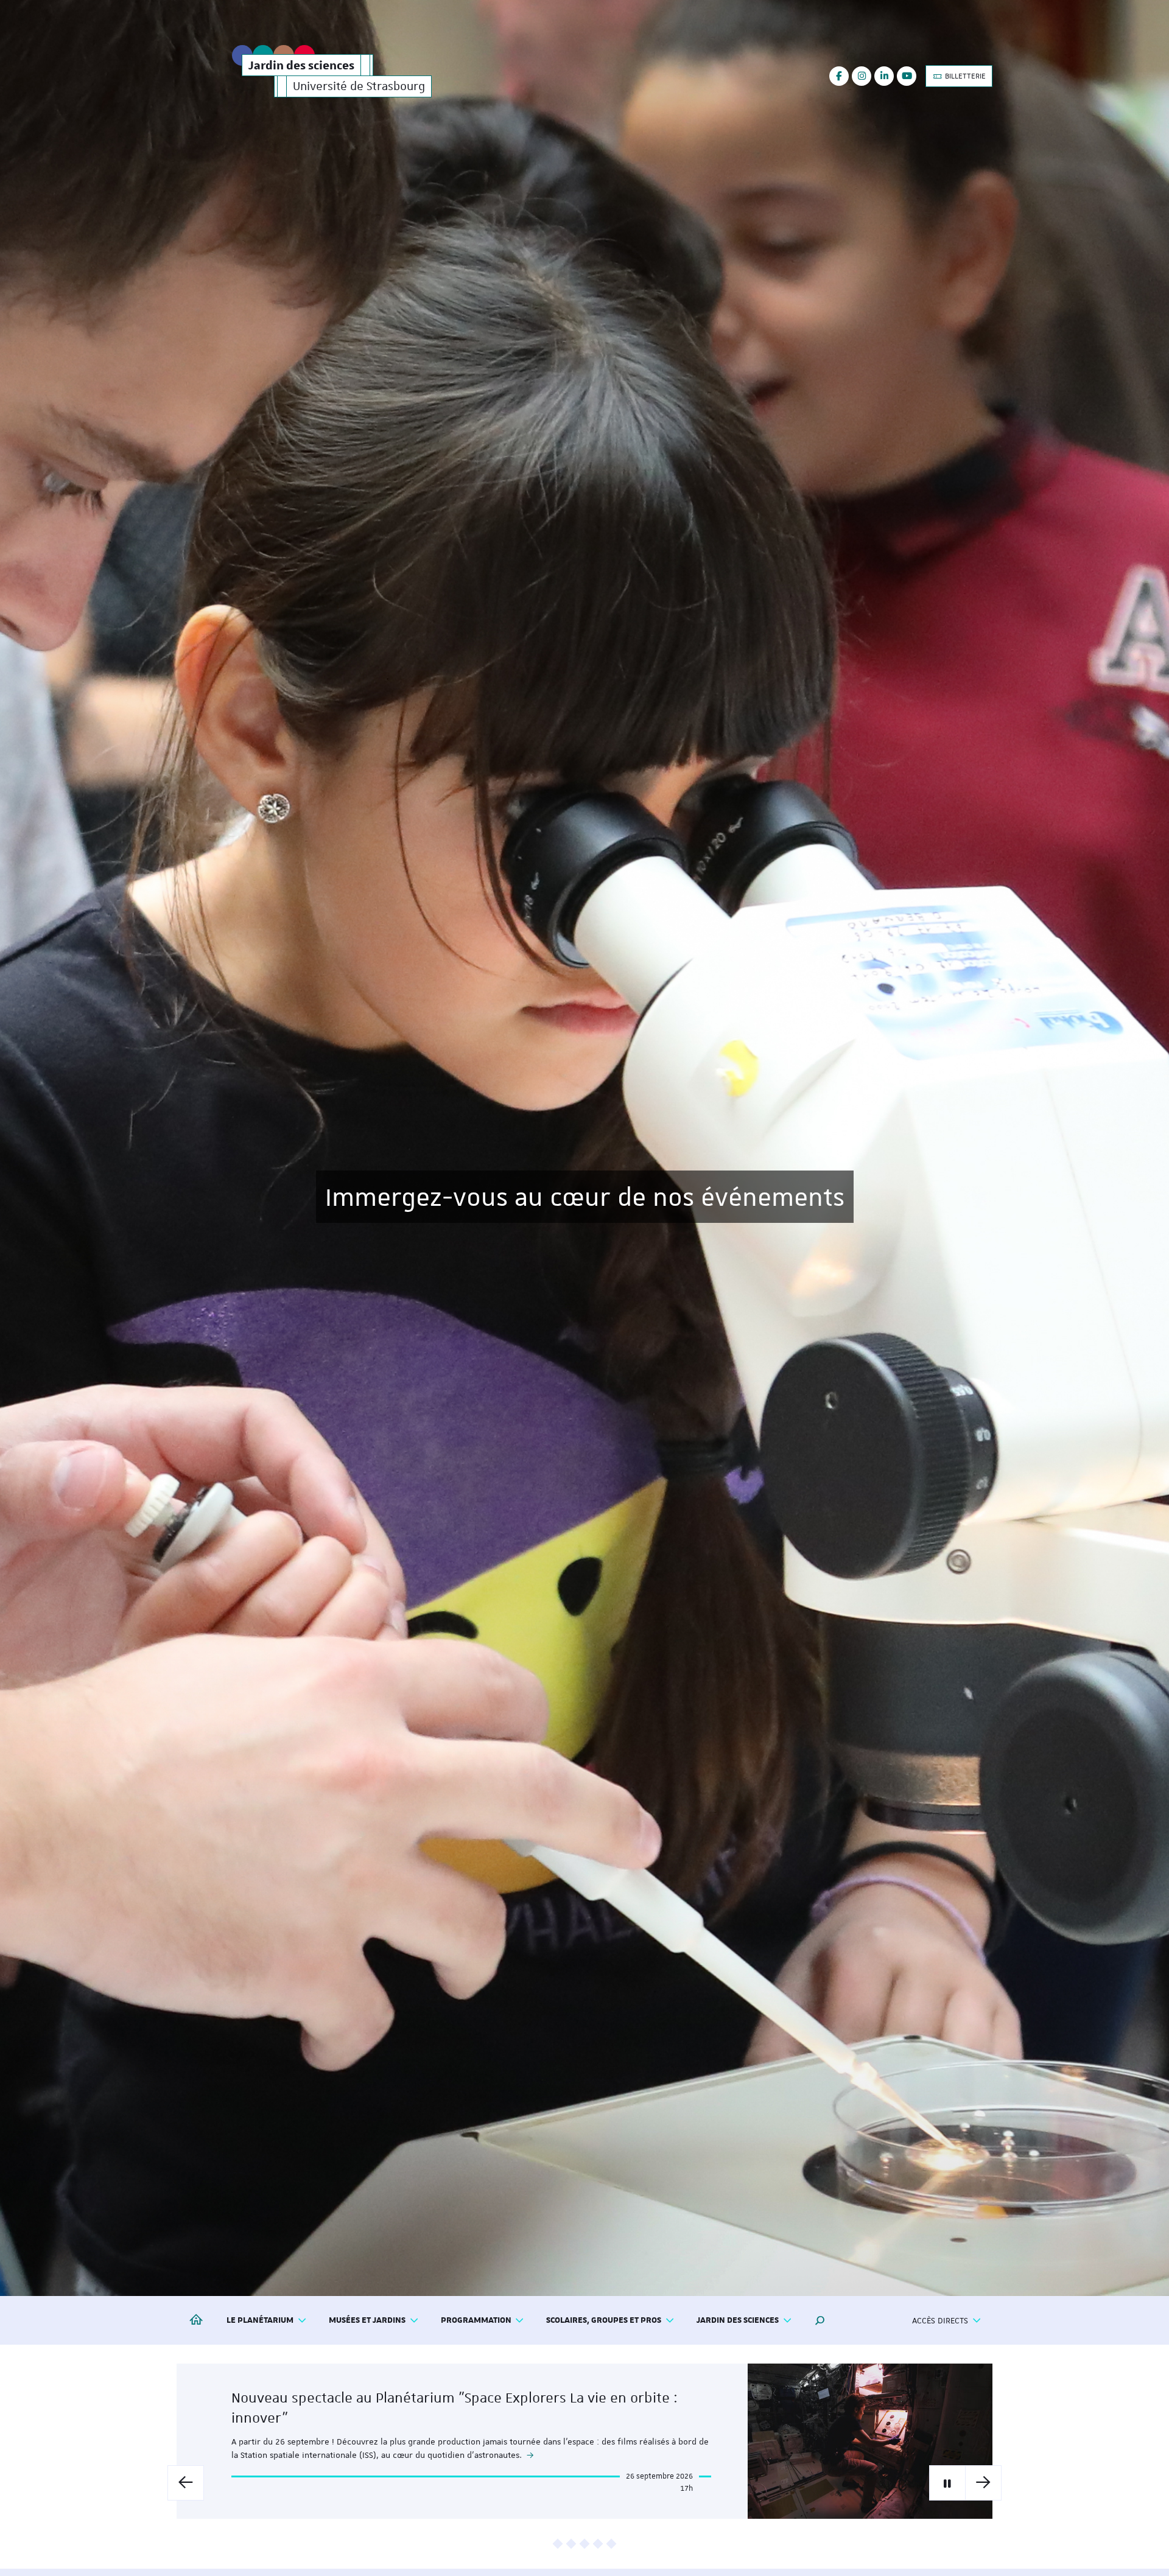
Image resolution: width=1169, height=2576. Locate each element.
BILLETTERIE (964, 76)
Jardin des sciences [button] (738, 2320)
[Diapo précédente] (186, 2483)
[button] (820, 2320)
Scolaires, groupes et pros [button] (604, 2320)
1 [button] (558, 2544)
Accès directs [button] (940, 2320)
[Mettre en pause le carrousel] (947, 2483)
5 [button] (612, 2544)
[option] (584, 1148)
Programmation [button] (476, 2320)
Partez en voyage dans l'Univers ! (585, 1196)
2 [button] (571, 2544)
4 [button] (598, 2544)
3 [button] (585, 2544)
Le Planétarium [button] (260, 2320)
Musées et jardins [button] (367, 2320)
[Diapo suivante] (983, 2483)
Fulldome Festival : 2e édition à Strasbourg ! (373, 2414)
